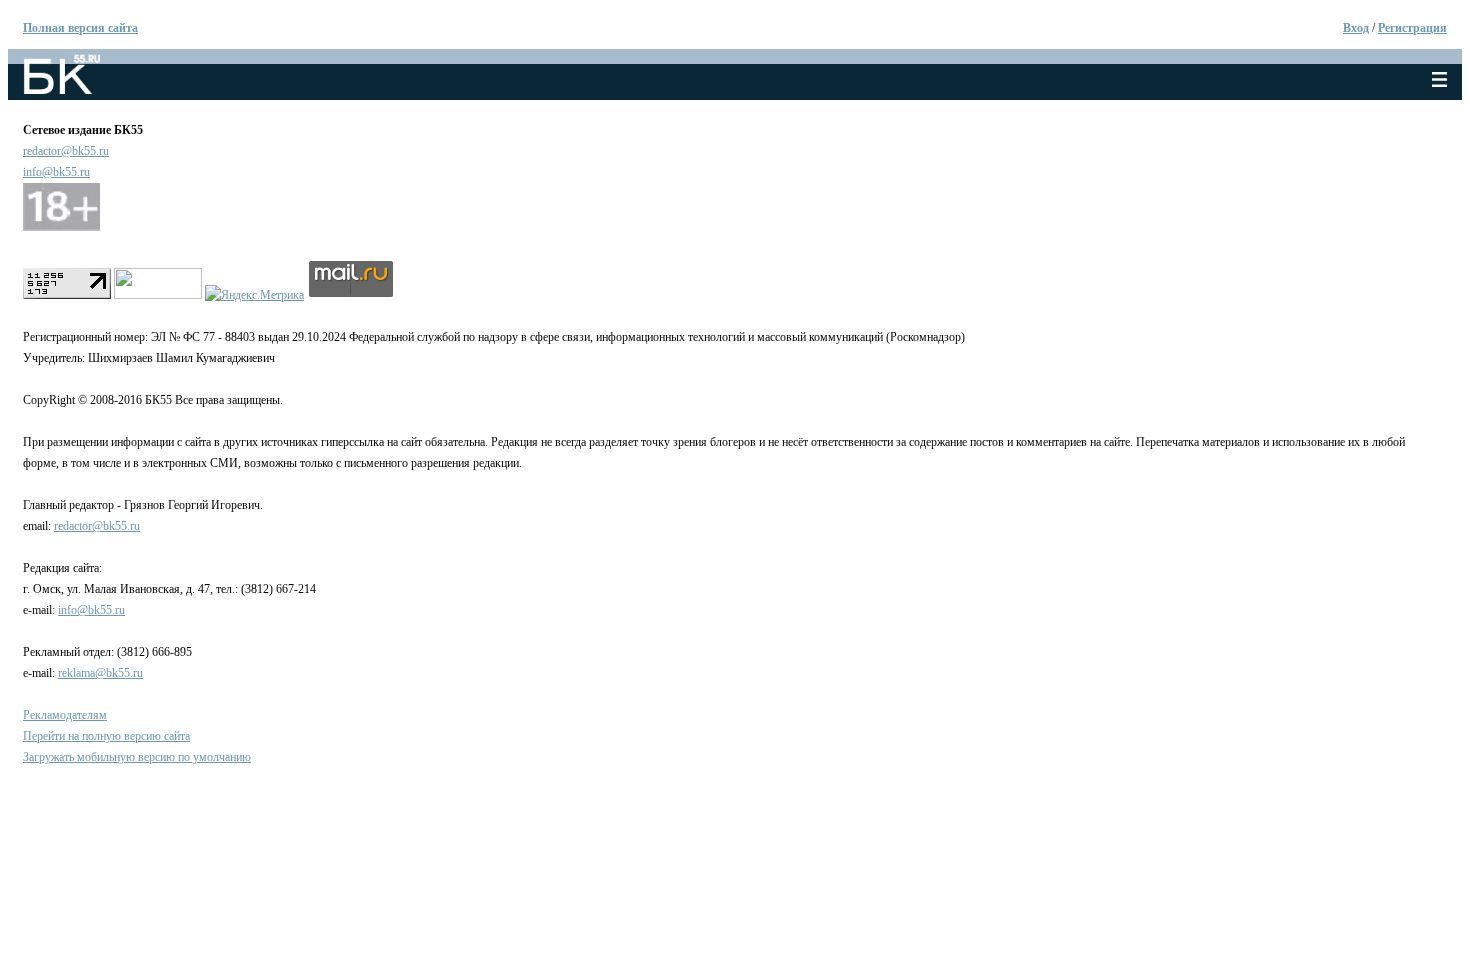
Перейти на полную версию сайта (106, 736)
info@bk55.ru (56, 172)
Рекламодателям (65, 715)
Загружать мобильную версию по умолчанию (137, 757)
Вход (1356, 28)
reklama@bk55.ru (100, 673)
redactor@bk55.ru (66, 151)
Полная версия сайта (80, 28)
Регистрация (1412, 28)
